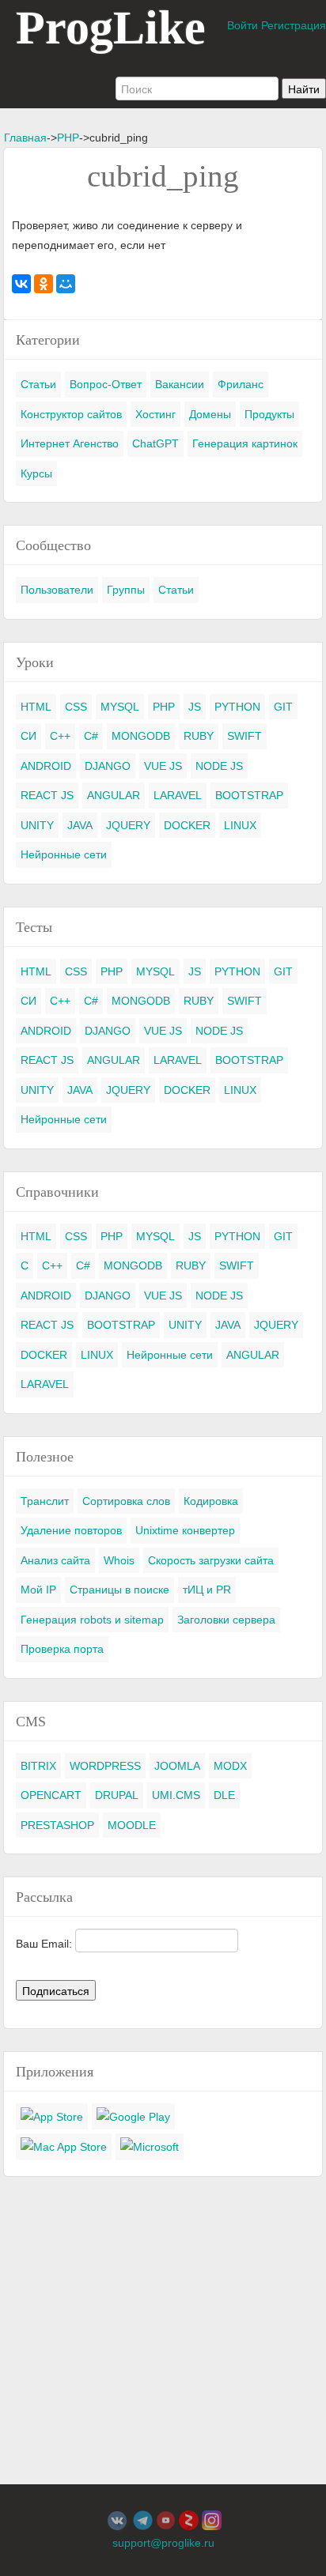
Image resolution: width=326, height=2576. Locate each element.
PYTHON (237, 707)
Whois (119, 1560)
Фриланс (241, 384)
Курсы (36, 473)
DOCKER (187, 825)
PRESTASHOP (57, 1825)
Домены (210, 414)
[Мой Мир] (66, 284)
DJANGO (108, 766)
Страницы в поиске (119, 1590)
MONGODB (141, 736)
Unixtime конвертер (185, 1530)
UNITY (37, 825)
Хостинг (155, 414)
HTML (36, 707)
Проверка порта (62, 1649)
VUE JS (163, 766)
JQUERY (128, 825)
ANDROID (46, 766)
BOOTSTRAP (249, 795)
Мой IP (38, 1590)
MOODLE (132, 1825)
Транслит (45, 1501)
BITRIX (38, 1766)
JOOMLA (177, 1766)
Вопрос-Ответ (106, 384)
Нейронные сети (64, 854)
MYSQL (120, 707)
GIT (283, 707)
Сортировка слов (126, 1501)
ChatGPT (155, 443)
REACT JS (47, 795)
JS (195, 707)
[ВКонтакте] (21, 284)
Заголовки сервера (226, 1620)
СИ (28, 736)
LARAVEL (178, 795)
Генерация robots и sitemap (92, 1620)
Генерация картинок (245, 443)
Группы (126, 590)
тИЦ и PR (207, 1590)
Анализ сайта (55, 1560)
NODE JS (219, 766)
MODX (230, 1766)
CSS (76, 707)
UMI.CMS (176, 1795)
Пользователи (57, 590)
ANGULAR (114, 795)
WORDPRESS (105, 1766)
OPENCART (51, 1795)
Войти (243, 25)
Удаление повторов (71, 1530)
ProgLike (111, 28)
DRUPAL (117, 1795)
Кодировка (211, 1501)
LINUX (240, 825)
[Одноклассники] (44, 284)
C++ (60, 736)
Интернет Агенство (70, 443)
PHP (68, 138)
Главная (25, 138)
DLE (224, 1795)
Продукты (269, 414)
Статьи (38, 384)
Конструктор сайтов (71, 414)
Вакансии (180, 384)
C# (91, 736)
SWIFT (244, 736)
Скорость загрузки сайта (211, 1560)
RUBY (199, 736)
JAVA (80, 825)
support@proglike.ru (163, 2543)
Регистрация (294, 25)
